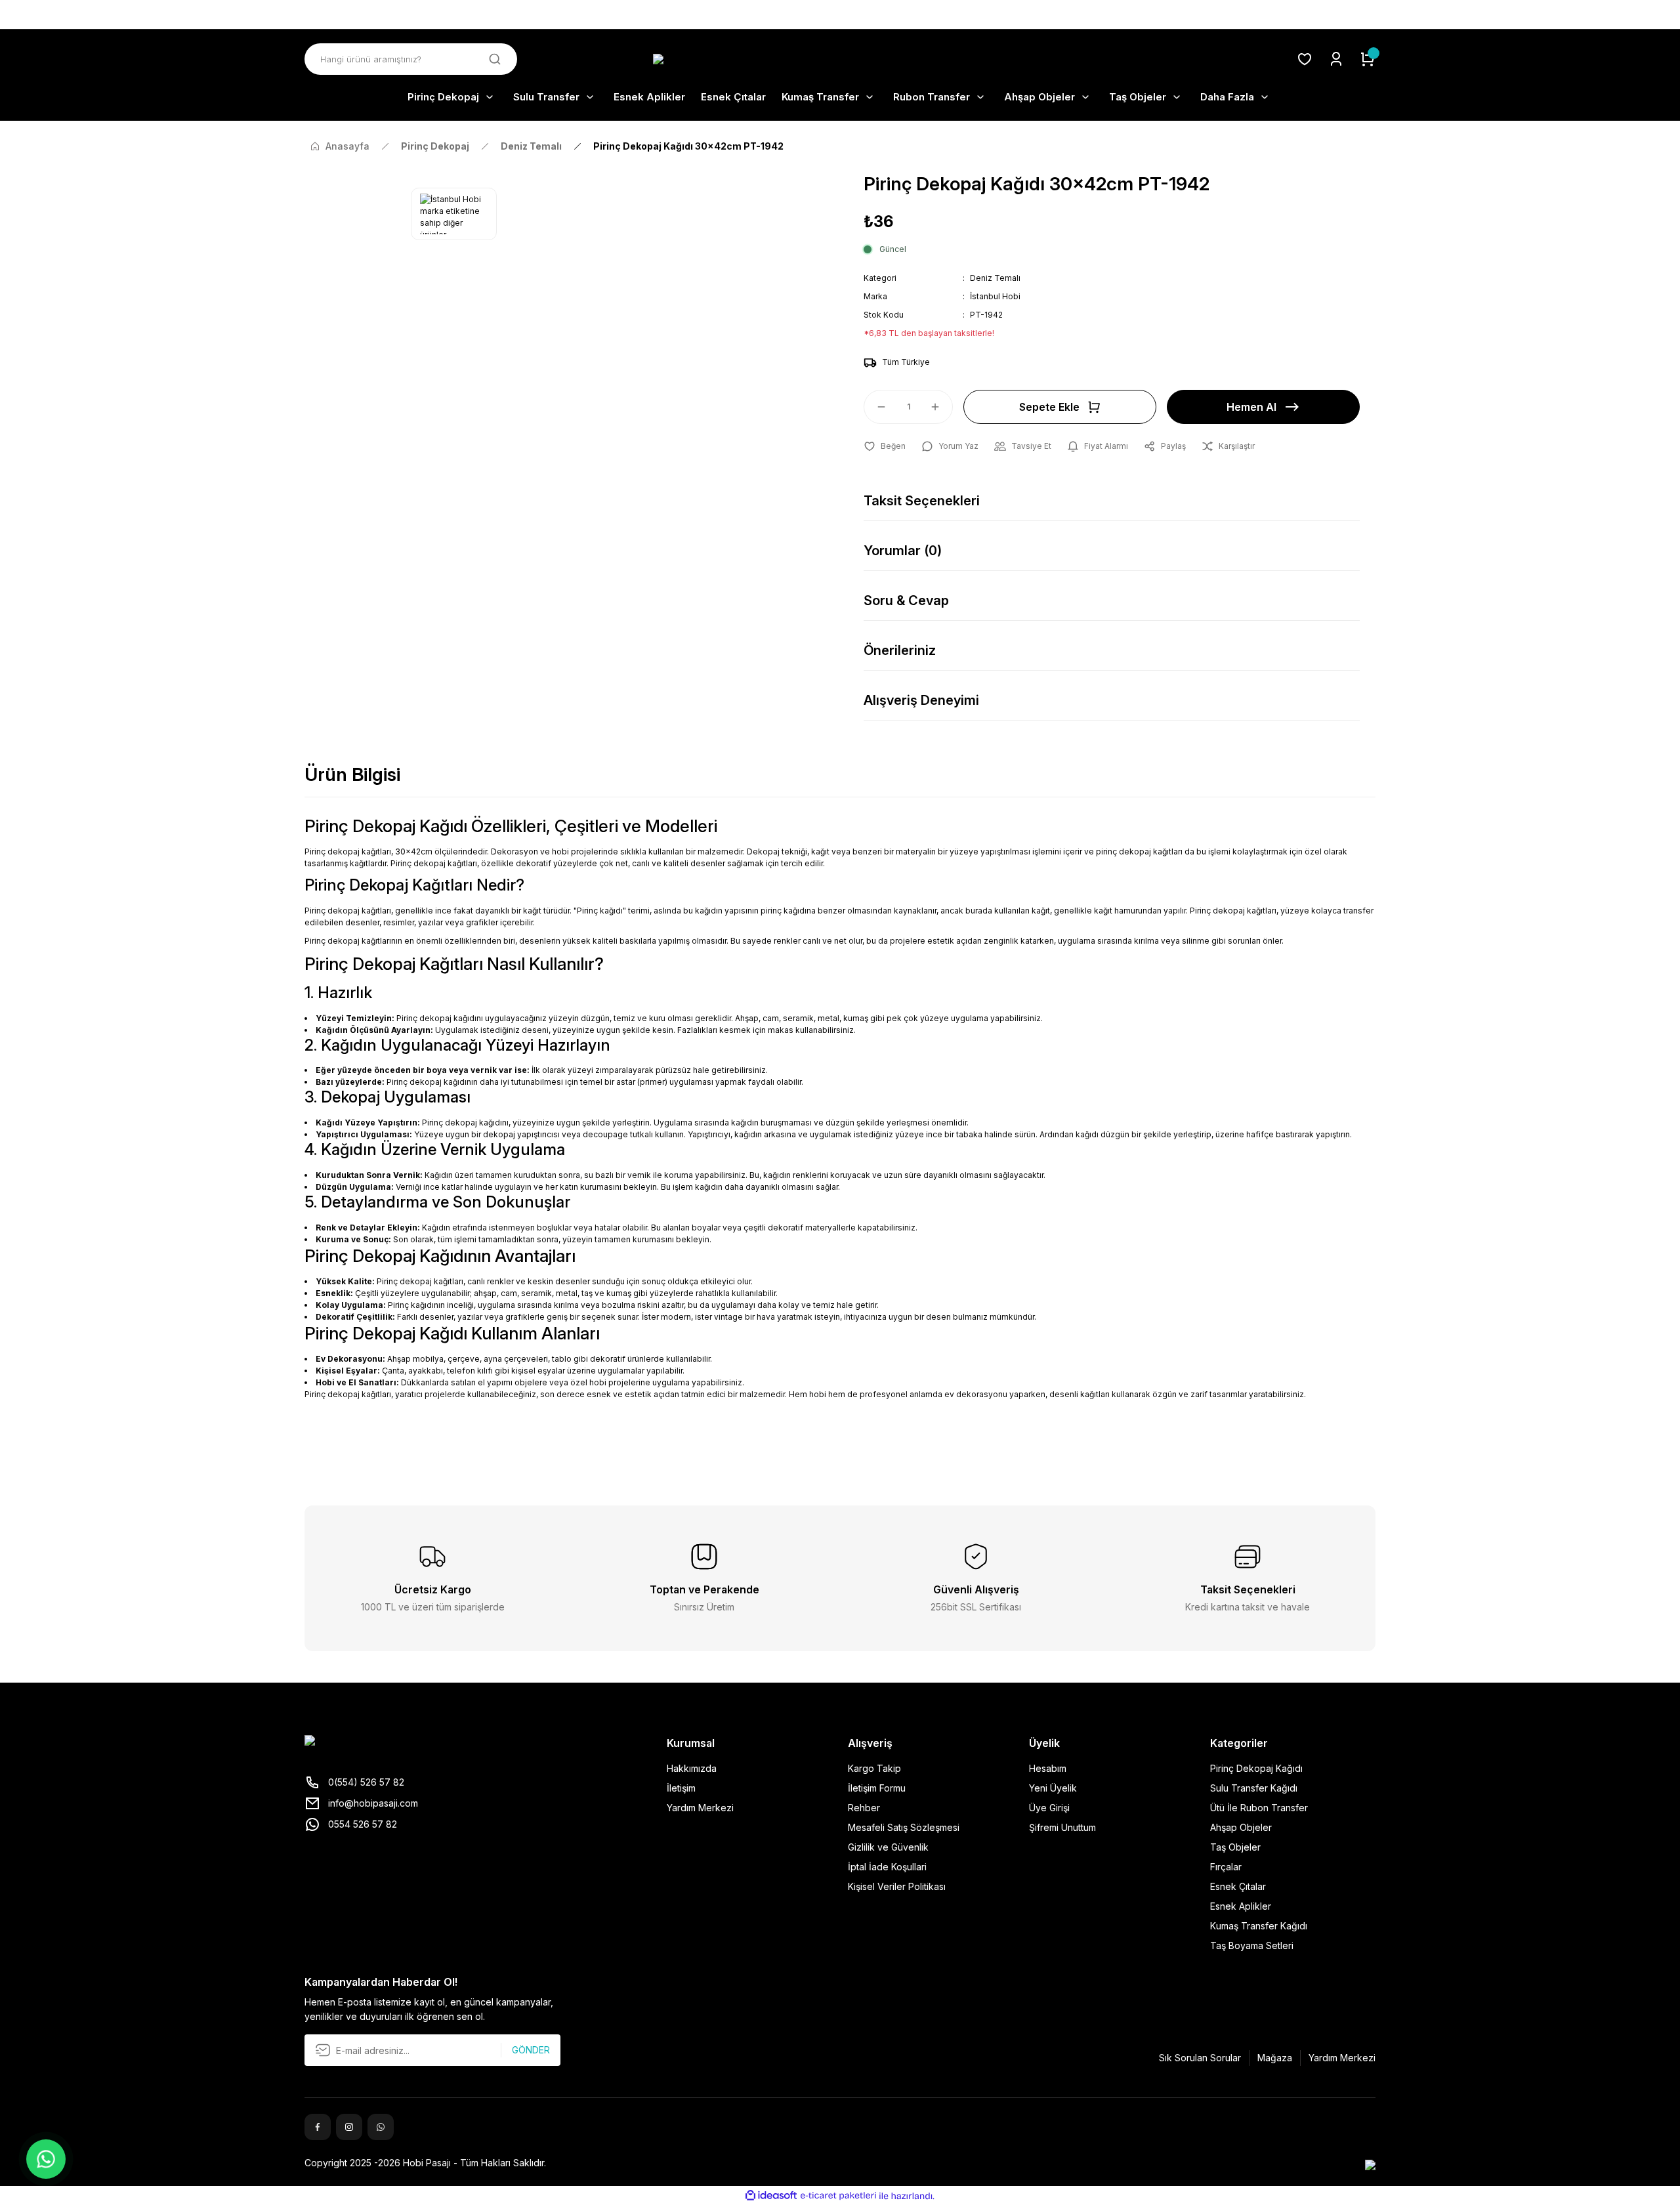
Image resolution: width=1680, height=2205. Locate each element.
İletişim (681, 1788)
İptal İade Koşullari (887, 1867)
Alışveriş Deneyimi (921, 700)
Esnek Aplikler (1241, 1906)
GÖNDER (531, 2050)
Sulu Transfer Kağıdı (1254, 1788)
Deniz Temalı (995, 278)
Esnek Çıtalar (1238, 1886)
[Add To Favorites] (885, 446)
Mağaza (1275, 2058)
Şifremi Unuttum (1062, 1827)
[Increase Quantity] (941, 407)
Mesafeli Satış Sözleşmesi (904, 1827)
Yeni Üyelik (1053, 1788)
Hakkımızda (692, 1768)
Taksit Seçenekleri (922, 501)
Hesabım (1048, 1768)
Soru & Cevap (906, 600)
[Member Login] (1336, 59)
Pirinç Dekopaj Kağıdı (1256, 1768)
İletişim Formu (877, 1788)
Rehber (864, 1808)
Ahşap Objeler (1241, 1827)
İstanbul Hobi (995, 296)
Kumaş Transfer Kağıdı (1259, 1926)
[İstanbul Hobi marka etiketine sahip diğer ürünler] (454, 214)
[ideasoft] (771, 2196)
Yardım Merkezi (700, 1808)
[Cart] (1368, 59)
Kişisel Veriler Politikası (897, 1886)
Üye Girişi (1049, 1808)
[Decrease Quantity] (875, 407)
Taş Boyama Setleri (1252, 1945)
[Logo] (840, 59)
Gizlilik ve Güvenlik (888, 1847)
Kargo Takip (874, 1768)
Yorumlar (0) (903, 551)
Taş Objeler (1235, 1847)
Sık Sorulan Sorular (1200, 2058)
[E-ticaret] (838, 2196)
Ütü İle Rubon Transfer (1259, 1808)
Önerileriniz (900, 650)
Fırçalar (1226, 1867)
